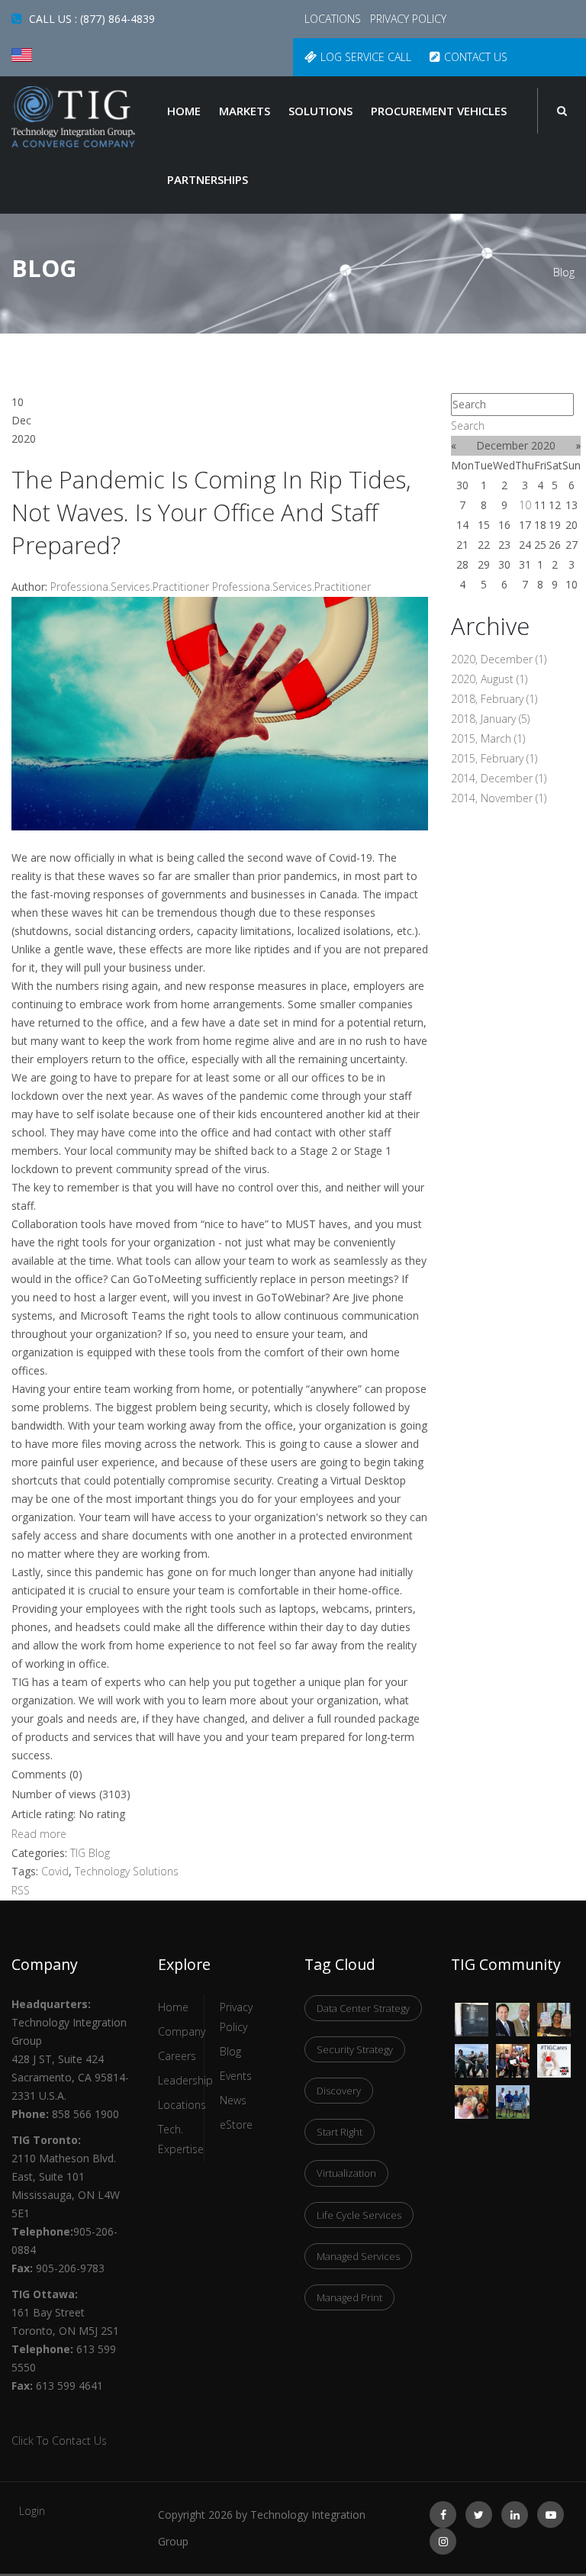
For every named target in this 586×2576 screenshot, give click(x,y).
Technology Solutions (127, 1871)
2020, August (489, 679)
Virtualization (346, 2173)
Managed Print (349, 2297)
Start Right (340, 2132)
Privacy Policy (408, 19)
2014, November (499, 798)
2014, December (499, 778)
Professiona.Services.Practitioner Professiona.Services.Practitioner (211, 587)
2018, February (494, 699)
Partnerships (208, 179)
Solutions (320, 111)
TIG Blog (90, 1853)
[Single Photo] (472, 2012)
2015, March (488, 738)
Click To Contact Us (59, 2441)
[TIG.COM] (73, 117)
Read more (39, 1834)
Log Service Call (366, 57)
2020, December (499, 659)
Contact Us (476, 57)
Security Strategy (355, 2049)
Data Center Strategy (363, 2008)
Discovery (339, 2091)
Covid (55, 1871)
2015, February (494, 758)
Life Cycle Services (359, 2215)
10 (525, 505)
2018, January (490, 719)
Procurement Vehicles (439, 111)
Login (32, 2511)
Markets (245, 111)
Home (184, 111)
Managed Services (358, 2256)
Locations (334, 19)
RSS (21, 1890)
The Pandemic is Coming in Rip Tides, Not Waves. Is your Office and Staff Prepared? (211, 512)
